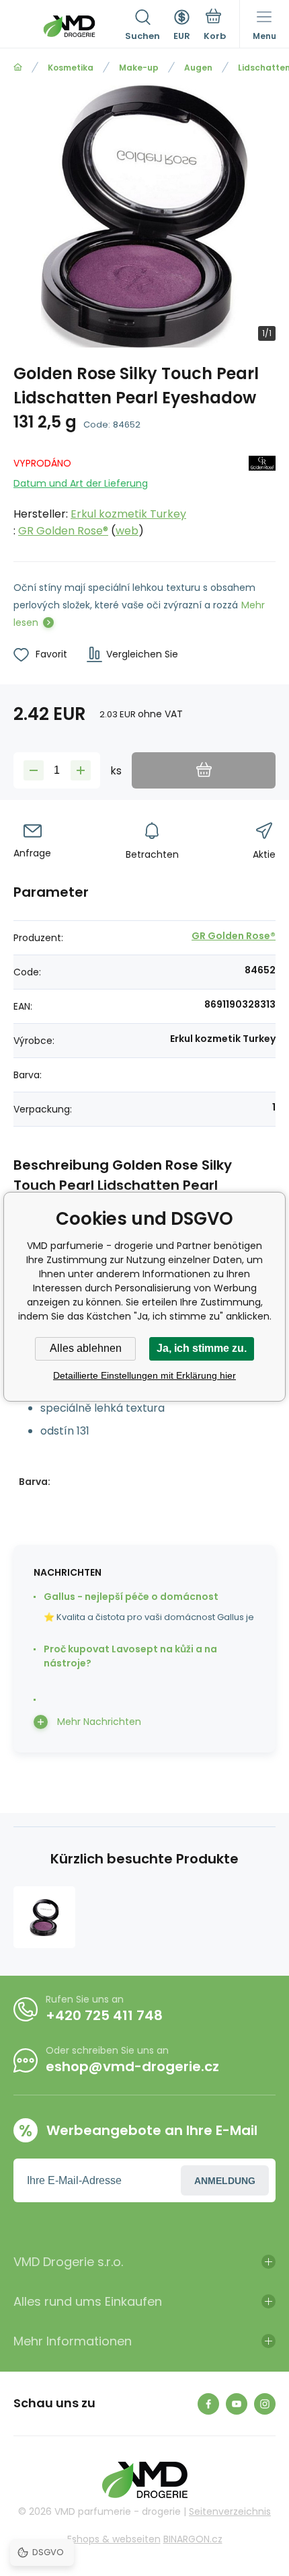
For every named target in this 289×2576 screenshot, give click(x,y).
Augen (198, 68)
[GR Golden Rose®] (262, 494)
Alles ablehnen (86, 1348)
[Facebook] (208, 2404)
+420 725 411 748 (104, 2015)
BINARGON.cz (193, 2539)
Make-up (139, 68)
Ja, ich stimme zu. (202, 1348)
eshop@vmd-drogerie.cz (132, 2066)
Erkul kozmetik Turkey (128, 514)
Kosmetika (71, 68)
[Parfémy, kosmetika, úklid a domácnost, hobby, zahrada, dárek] (18, 68)
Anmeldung (225, 2181)
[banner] (69, 26)
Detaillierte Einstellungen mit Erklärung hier (144, 1375)
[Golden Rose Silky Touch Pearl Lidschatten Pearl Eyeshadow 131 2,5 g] (44, 1917)
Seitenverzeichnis (230, 2511)
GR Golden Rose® (63, 531)
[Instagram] (265, 2404)
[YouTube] (237, 2404)
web (127, 531)
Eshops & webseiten (114, 2539)
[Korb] (215, 26)
